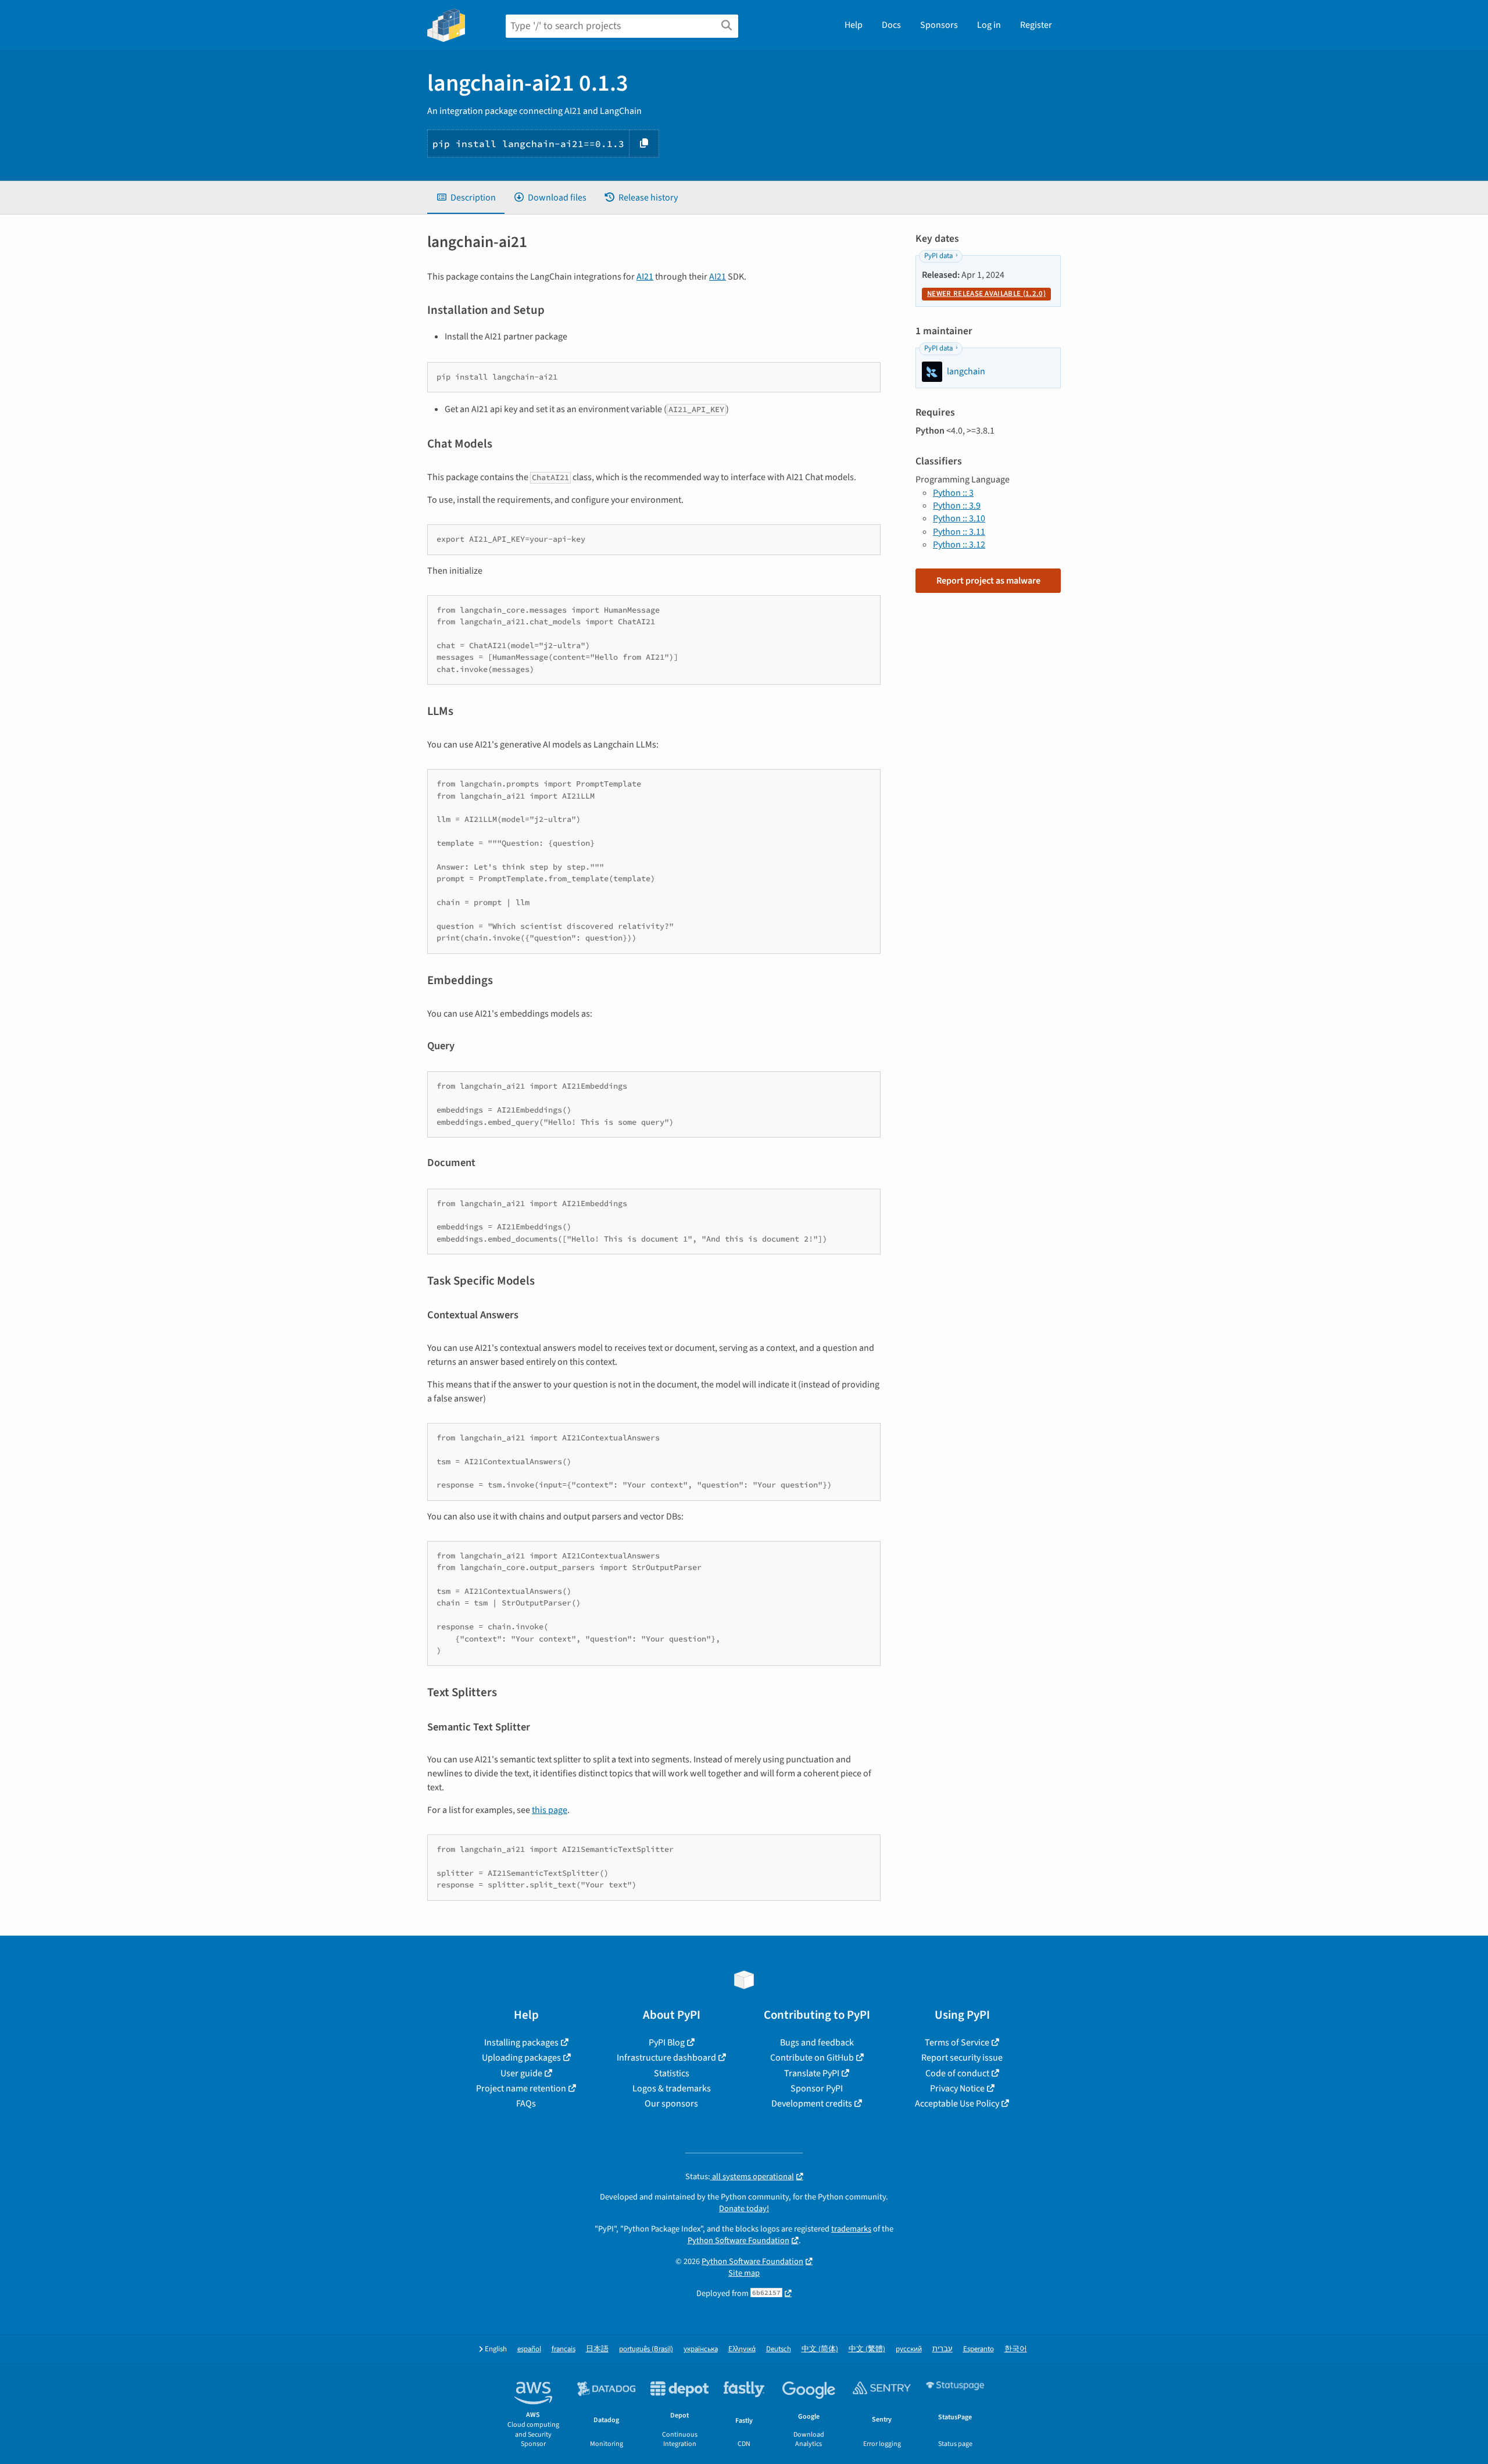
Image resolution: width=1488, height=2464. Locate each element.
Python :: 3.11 (959, 532)
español (529, 2349)
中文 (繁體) (867, 2349)
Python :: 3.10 (959, 518)
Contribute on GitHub (812, 2058)
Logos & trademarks (672, 2089)
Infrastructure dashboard (666, 2058)
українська (701, 2349)
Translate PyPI (812, 2073)
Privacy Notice (957, 2089)
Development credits (812, 2104)
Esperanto (979, 2349)
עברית (942, 2349)
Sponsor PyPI (817, 2089)
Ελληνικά (742, 2349)
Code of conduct (957, 2073)
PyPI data (938, 256)
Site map (744, 2273)
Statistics (672, 2073)
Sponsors (939, 25)
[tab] (466, 198)
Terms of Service (957, 2043)
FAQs (526, 2104)
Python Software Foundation (738, 2241)
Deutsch (779, 2349)
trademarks (851, 2229)
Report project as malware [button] (988, 581)
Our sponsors (671, 2104)
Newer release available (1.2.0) (986, 294)
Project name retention (521, 2089)
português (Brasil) (646, 2349)
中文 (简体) (820, 2349)
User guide (521, 2073)
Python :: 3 (953, 493)
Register (1036, 25)
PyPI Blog (667, 2043)
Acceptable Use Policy (957, 2104)
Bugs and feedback (817, 2043)
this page (550, 1810)
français (564, 2349)
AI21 (645, 277)
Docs (891, 25)
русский (909, 2349)
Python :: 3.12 (959, 545)
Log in (989, 25)
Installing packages (521, 2043)
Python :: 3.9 (957, 506)
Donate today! (744, 2209)
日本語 (597, 2349)
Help (854, 25)
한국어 (1016, 2349)
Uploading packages (521, 2058)
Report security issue (962, 2058)
